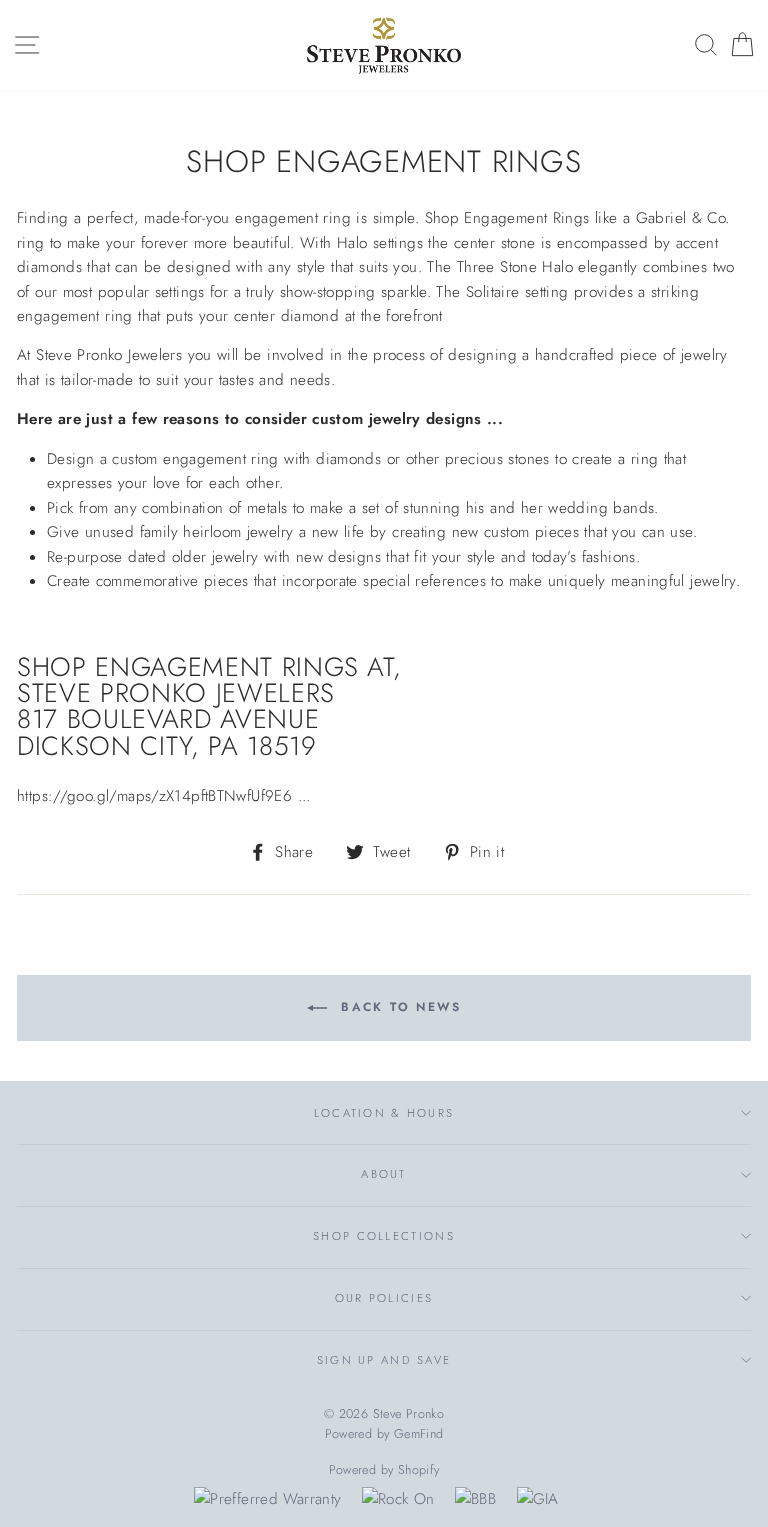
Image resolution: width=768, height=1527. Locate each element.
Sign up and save (384, 1360)
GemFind (419, 1434)
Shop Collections (384, 1236)
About (383, 1174)
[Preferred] (267, 1499)
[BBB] (475, 1499)
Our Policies (384, 1298)
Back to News (398, 1007)
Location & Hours (384, 1113)
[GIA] (538, 1499)
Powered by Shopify (384, 1470)
